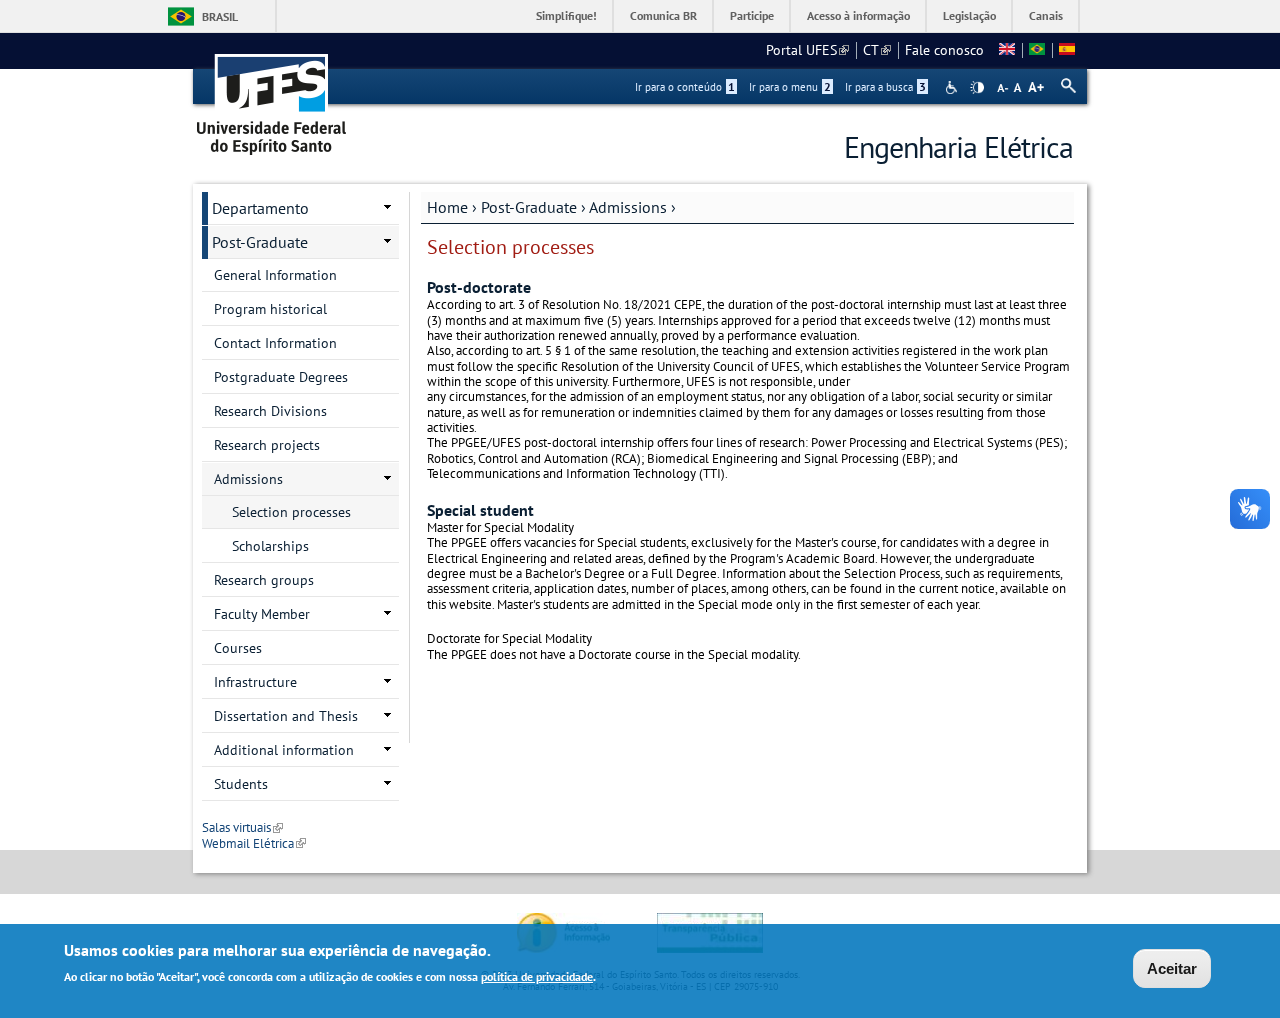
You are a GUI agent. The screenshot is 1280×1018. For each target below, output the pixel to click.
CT (877, 50)
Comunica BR (663, 15)
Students (241, 784)
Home (447, 207)
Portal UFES (807, 50)
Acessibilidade (953, 87)
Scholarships (270, 546)
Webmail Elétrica (254, 843)
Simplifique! (566, 15)
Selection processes (291, 512)
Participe (752, 15)
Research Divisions (270, 411)
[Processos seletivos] (1037, 50)
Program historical (270, 309)
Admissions (628, 207)
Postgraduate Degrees (281, 377)
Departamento (260, 208)
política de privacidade (537, 976)
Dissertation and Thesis (286, 716)
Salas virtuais (242, 827)
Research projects (267, 445)
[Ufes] (272, 97)
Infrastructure (255, 682)
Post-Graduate (529, 207)
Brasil (220, 16)
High (977, 88)
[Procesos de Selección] (1067, 50)
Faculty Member (262, 614)
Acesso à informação (858, 15)
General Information (275, 275)
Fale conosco (944, 50)
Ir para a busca (885, 87)
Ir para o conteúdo (685, 87)
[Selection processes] (1007, 50)
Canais (1046, 15)
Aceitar (1172, 968)
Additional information (284, 750)
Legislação (969, 15)
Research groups (264, 580)
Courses (238, 648)
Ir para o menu (790, 87)
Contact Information (275, 343)
